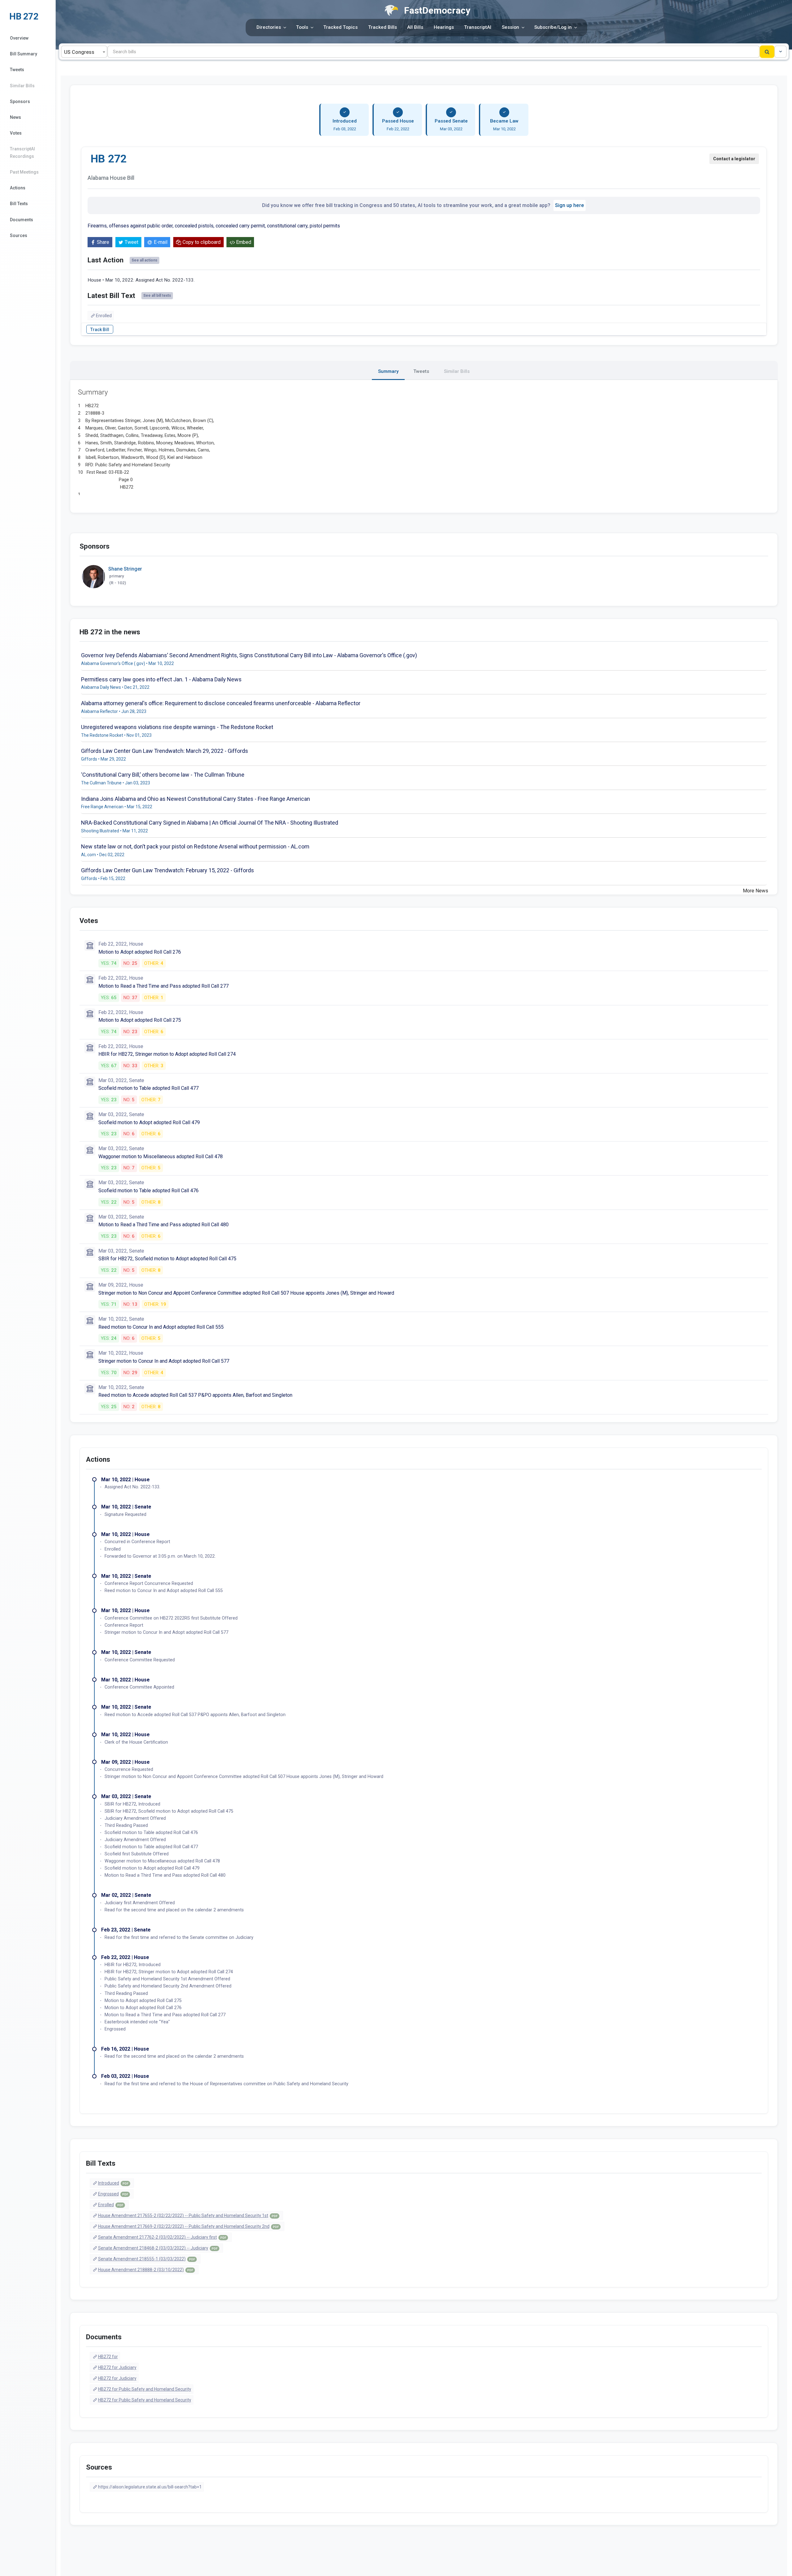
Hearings (444, 27)
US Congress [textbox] (79, 52)
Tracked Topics (340, 27)
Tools (302, 27)
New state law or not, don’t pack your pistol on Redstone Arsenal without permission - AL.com (195, 846)
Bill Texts (19, 204)
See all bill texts (157, 296)
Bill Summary (24, 54)
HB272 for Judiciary (117, 2367)
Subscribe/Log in (553, 27)
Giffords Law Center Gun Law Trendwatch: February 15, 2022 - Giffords (168, 870)
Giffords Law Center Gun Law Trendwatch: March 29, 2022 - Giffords (165, 751)
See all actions (144, 260)
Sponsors (20, 101)
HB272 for (108, 2357)
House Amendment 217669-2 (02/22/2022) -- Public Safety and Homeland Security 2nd (188, 2226)
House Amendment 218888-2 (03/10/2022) (146, 2270)
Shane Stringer (125, 569)
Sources (19, 235)
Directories (269, 27)
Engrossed (113, 2194)
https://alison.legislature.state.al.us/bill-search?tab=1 (150, 2487)
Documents (22, 220)
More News (755, 891)
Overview (19, 38)
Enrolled (104, 316)
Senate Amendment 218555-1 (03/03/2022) (146, 2259)
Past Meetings (24, 172)
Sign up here (570, 205)
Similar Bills (22, 86)
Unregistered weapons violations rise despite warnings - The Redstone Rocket (177, 727)
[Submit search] (767, 52)
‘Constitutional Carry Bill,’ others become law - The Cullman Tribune (163, 775)
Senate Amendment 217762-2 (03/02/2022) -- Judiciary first (162, 2237)
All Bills (415, 27)
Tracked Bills (383, 27)
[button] (781, 52)
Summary (388, 371)
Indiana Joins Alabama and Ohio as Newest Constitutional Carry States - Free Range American (196, 799)
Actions (18, 188)
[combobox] (84, 52)
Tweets (17, 70)
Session (510, 27)
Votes (16, 133)
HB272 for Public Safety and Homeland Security (145, 2389)
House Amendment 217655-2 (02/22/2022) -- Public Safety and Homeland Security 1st (188, 2216)
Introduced (113, 2183)
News (15, 117)
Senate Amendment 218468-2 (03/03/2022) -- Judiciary (158, 2248)
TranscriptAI (478, 27)
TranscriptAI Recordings (22, 152)
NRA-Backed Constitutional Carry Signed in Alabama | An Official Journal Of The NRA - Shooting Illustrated (210, 823)
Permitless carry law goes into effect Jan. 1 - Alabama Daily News (161, 679)
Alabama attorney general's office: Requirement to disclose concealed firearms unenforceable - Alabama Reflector (221, 703)
